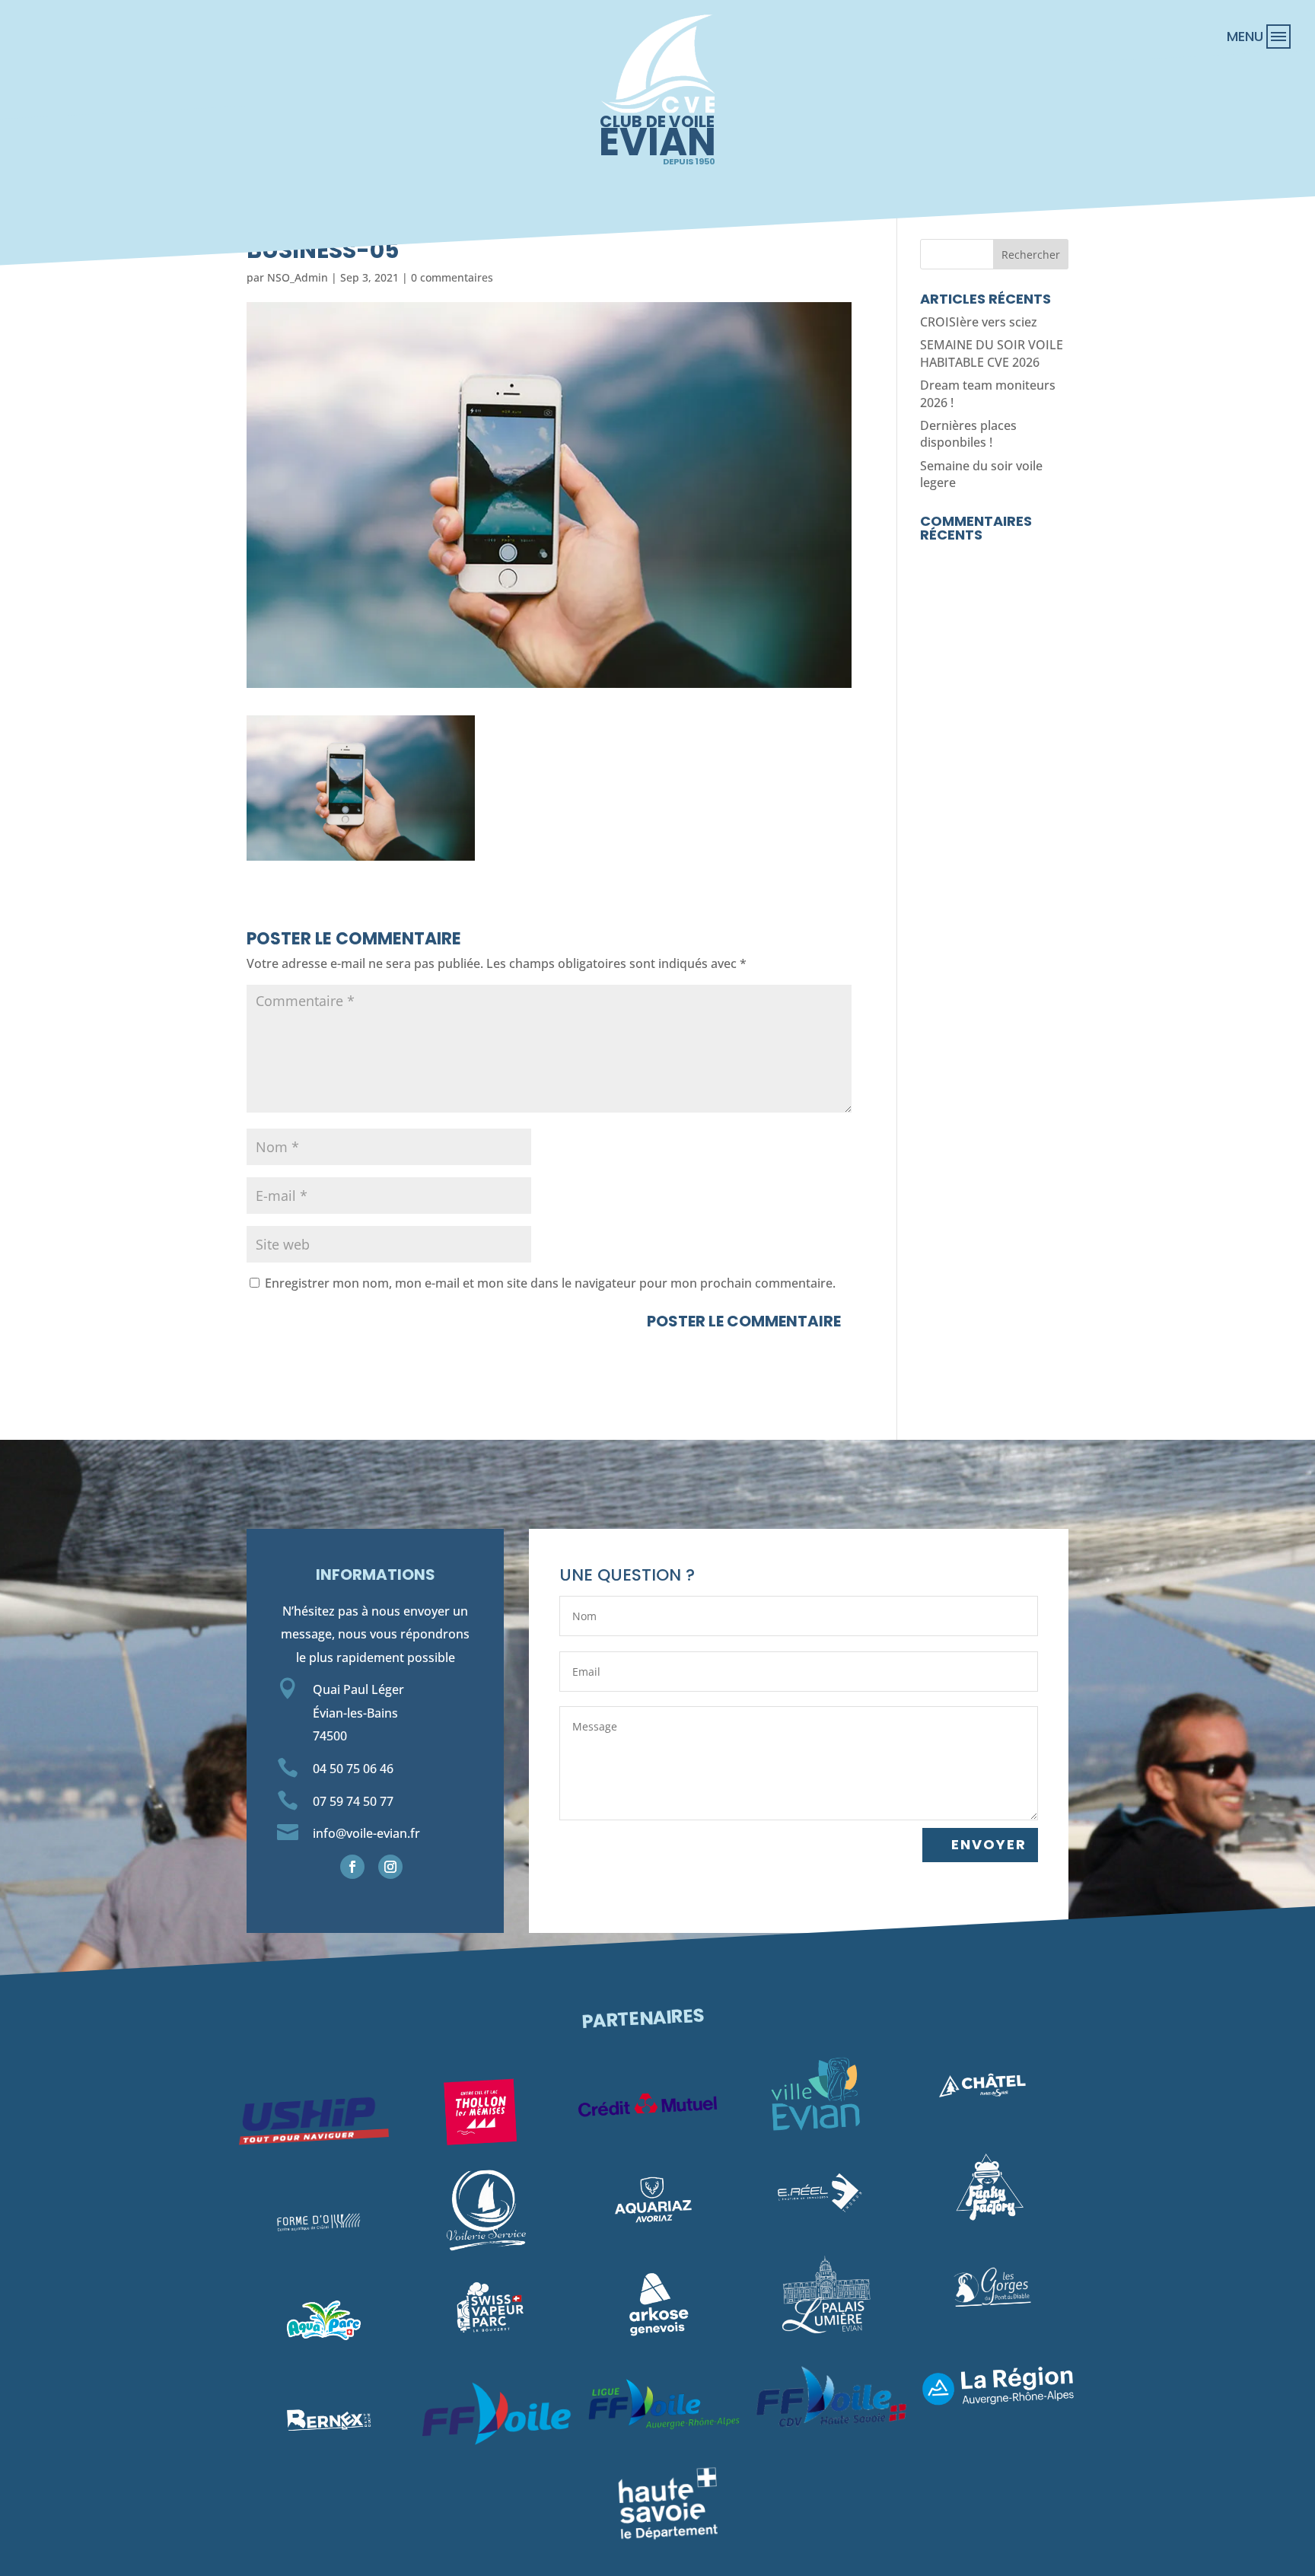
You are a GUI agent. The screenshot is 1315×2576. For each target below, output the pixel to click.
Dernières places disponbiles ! (968, 434)
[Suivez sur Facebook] (352, 1867)
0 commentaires (452, 277)
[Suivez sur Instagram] (390, 1867)
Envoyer (989, 1844)
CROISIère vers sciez (979, 322)
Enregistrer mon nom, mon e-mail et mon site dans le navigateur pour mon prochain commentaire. (550, 1283)
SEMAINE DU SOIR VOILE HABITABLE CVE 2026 (992, 353)
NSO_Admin (298, 277)
